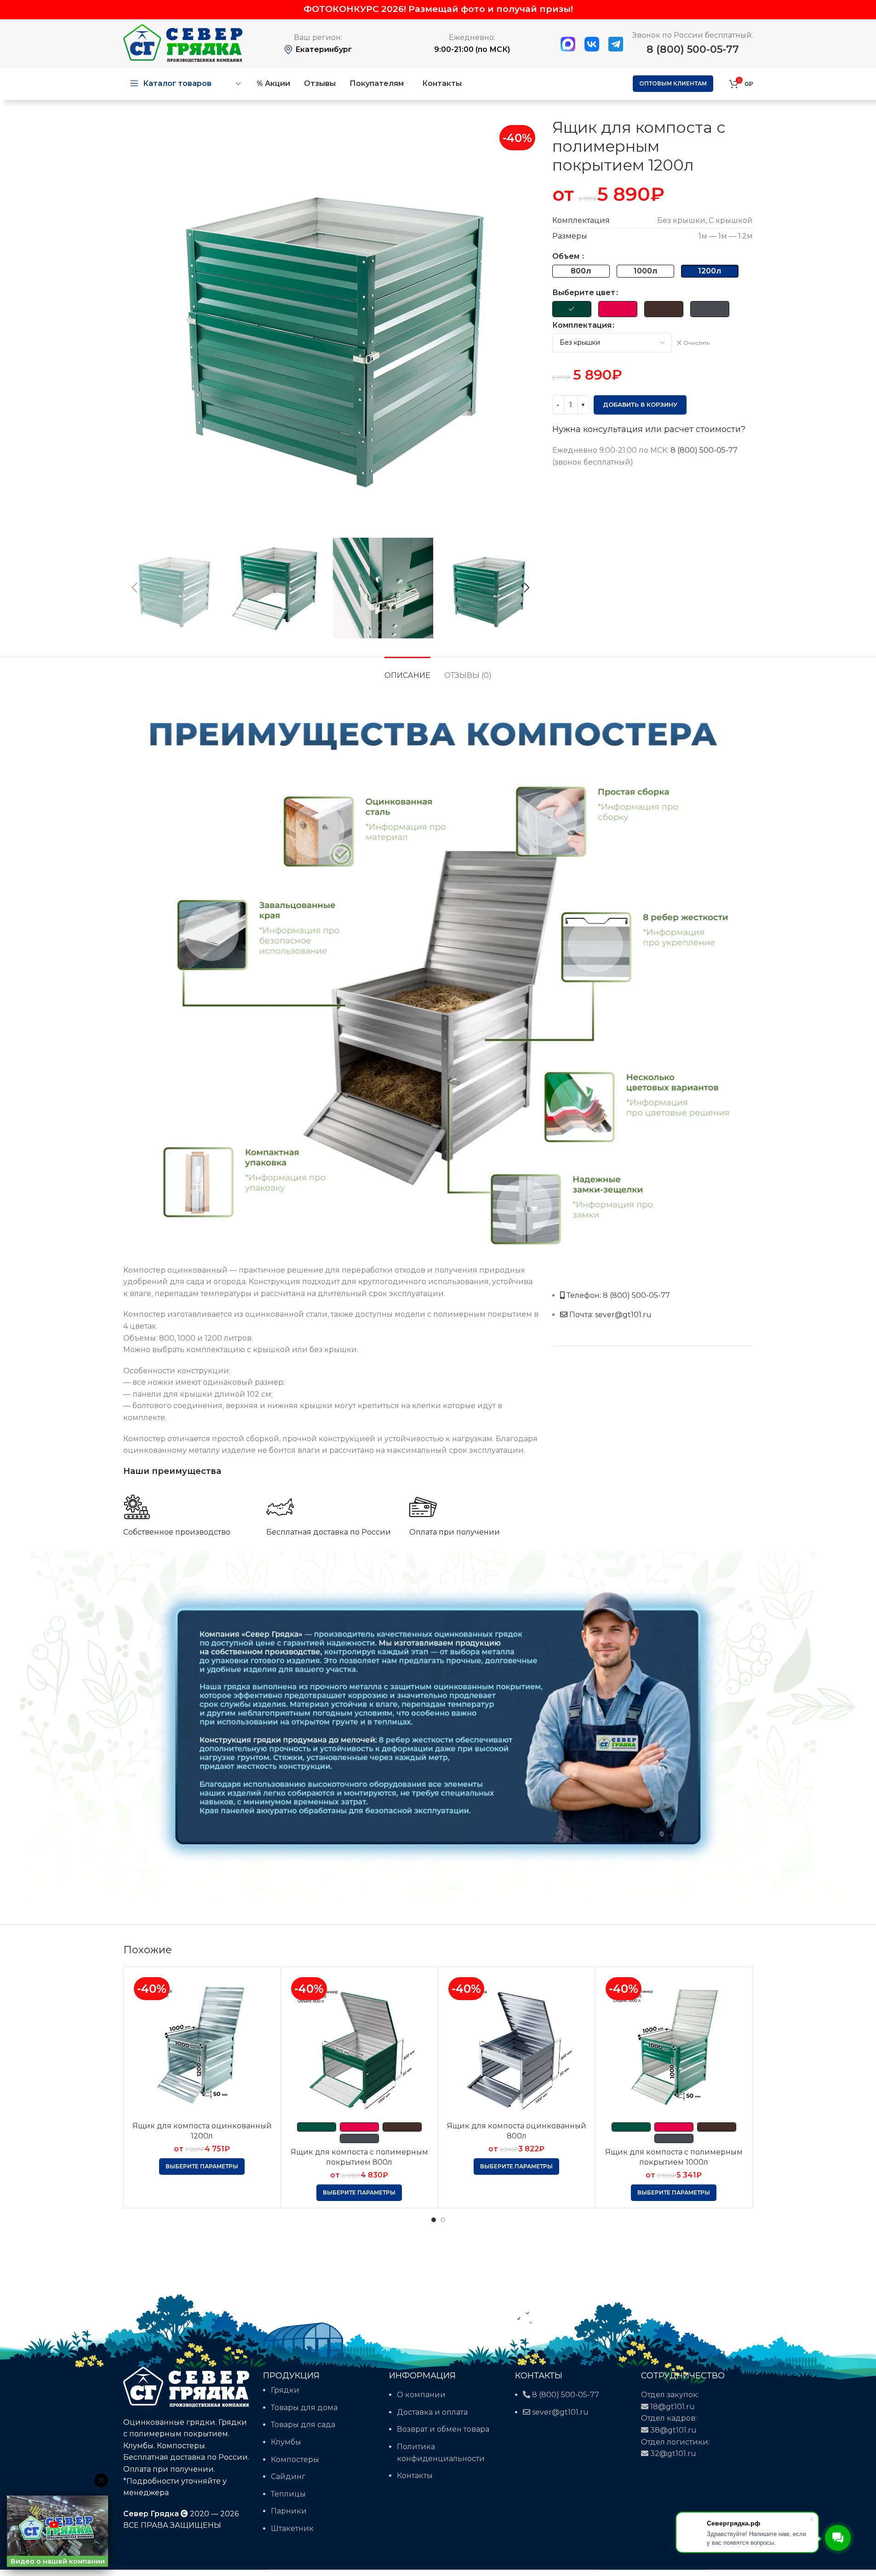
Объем (567, 256)
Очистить (696, 343)
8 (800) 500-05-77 (693, 49)
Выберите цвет (584, 293)
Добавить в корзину (640, 404)
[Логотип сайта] (183, 43)
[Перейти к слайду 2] (443, 2220)
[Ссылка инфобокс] (188, 1515)
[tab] (407, 671)
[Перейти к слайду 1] (434, 2220)
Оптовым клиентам (673, 83)
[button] (135, 588)
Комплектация (582, 325)
